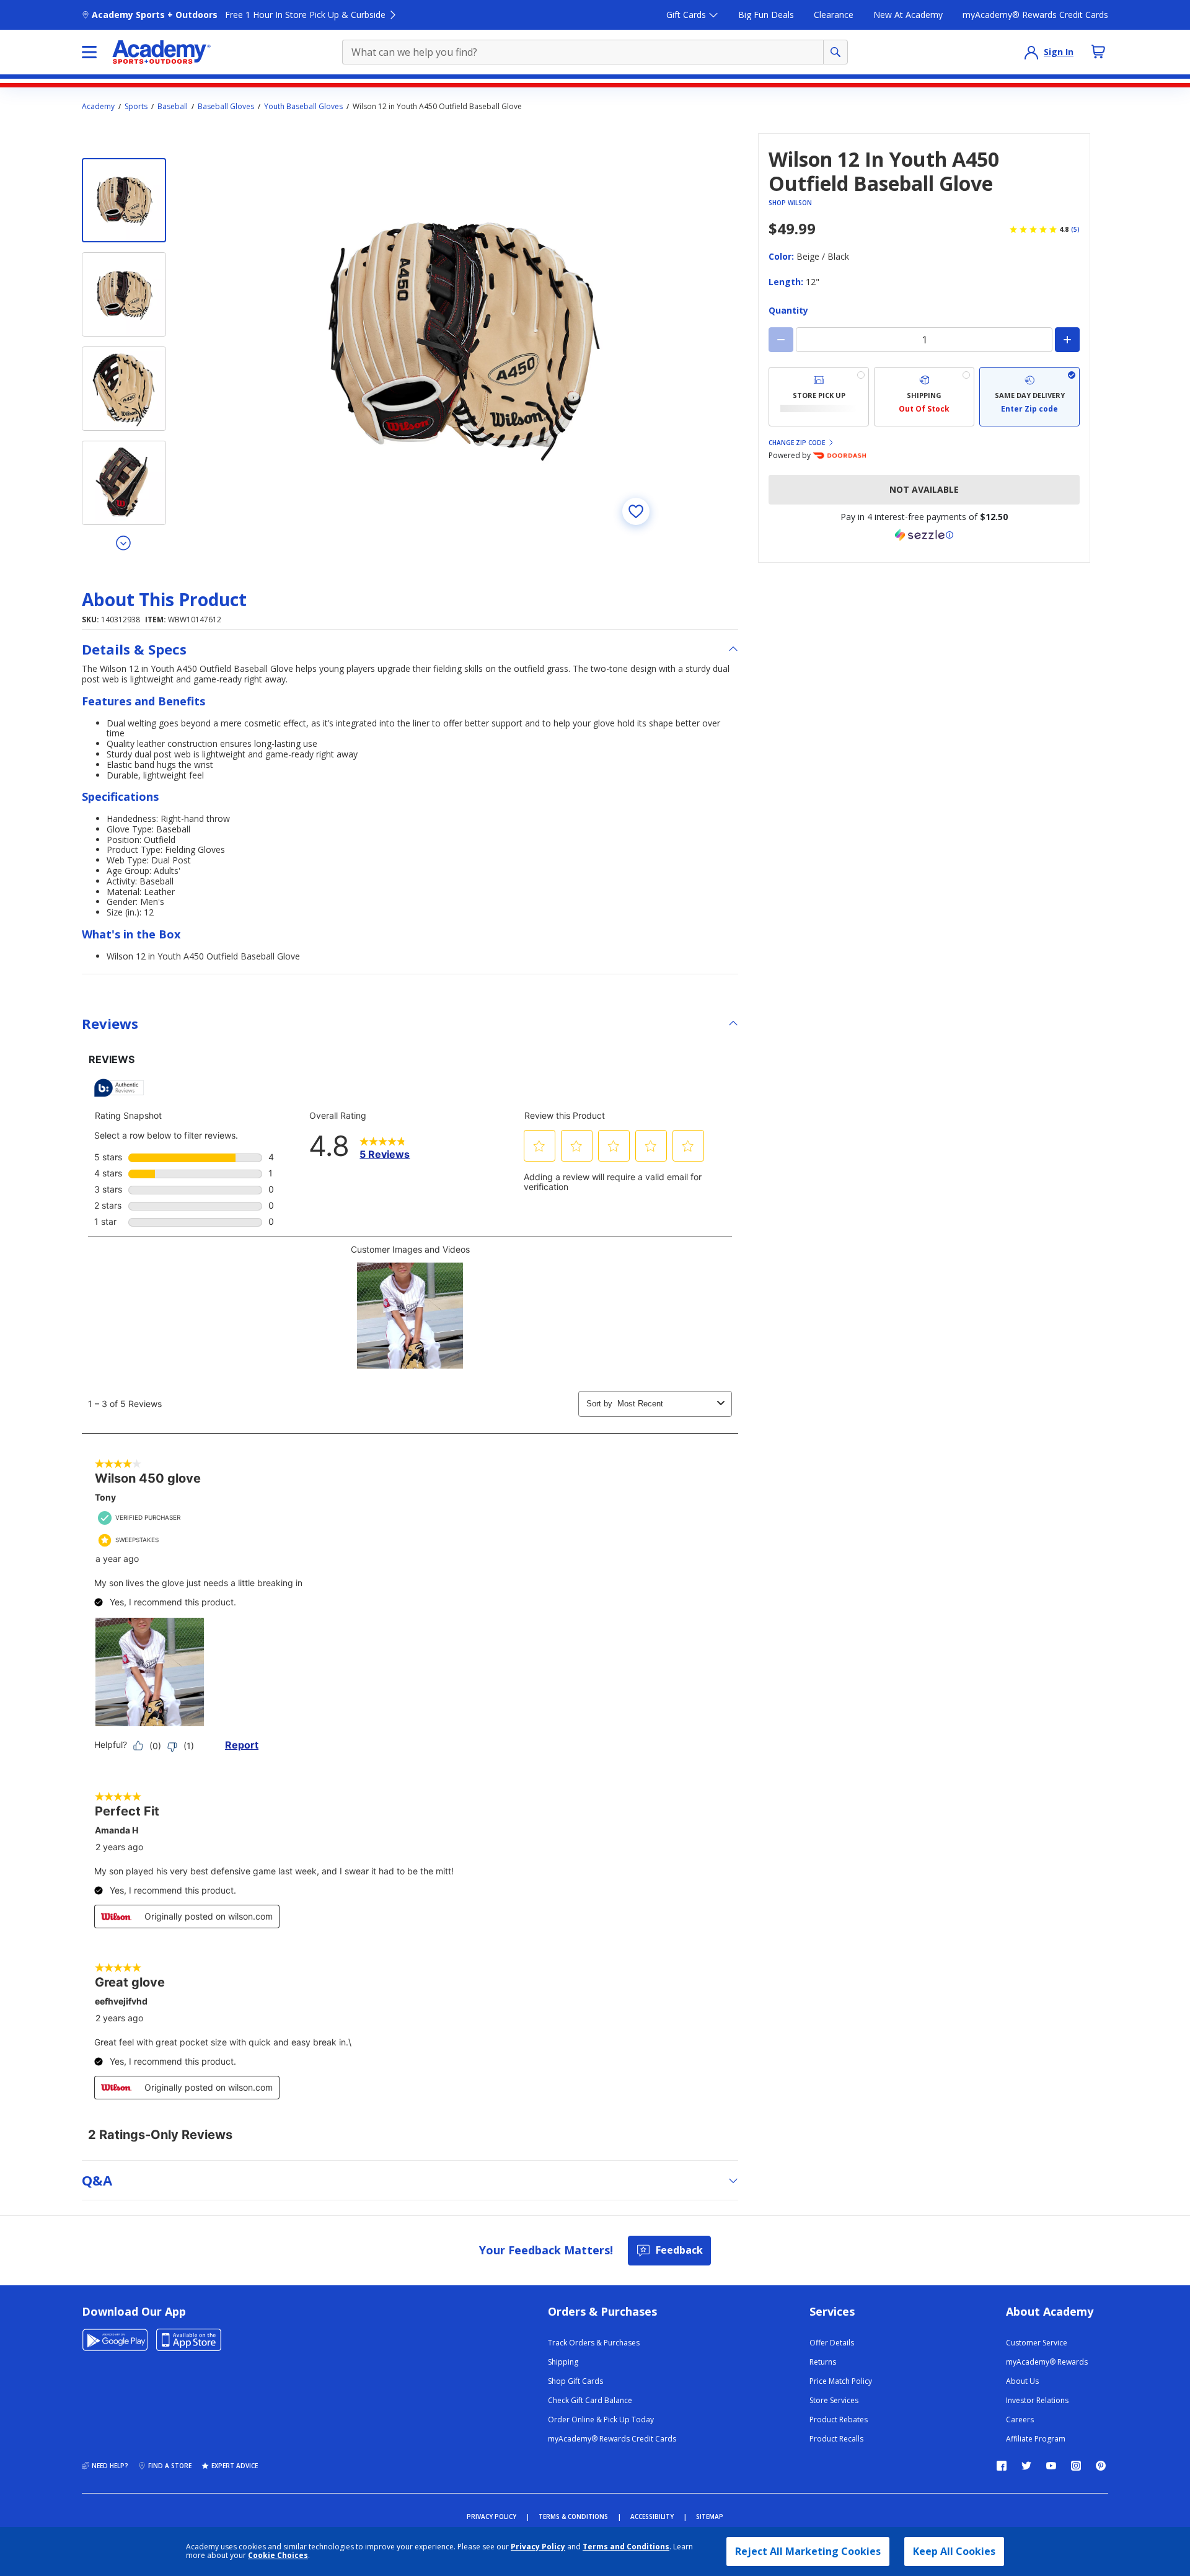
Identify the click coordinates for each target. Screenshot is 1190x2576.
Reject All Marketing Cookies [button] (808, 2551)
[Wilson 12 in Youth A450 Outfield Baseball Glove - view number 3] (124, 389)
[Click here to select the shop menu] (89, 52)
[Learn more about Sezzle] (924, 535)
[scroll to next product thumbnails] (124, 542)
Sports (136, 107)
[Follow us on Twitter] (1026, 2466)
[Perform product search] (835, 52)
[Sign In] (1031, 52)
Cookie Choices (278, 2556)
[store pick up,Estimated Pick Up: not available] (819, 397)
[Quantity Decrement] (781, 340)
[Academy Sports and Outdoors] (161, 52)
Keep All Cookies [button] (954, 2551)
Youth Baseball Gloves (303, 107)
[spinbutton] (924, 340)
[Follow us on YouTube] (1051, 2466)
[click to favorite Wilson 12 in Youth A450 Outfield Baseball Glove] (636, 511)
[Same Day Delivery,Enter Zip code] (1029, 397)
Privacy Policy (538, 2547)
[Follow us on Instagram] (1076, 2466)
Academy (98, 107)
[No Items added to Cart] (1098, 51)
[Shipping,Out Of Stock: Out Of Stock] (924, 397)
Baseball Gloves (226, 107)
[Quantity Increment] (1067, 340)
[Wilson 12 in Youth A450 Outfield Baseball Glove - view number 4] (124, 483)
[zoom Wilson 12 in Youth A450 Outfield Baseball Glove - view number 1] (461, 337)
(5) (1075, 229)
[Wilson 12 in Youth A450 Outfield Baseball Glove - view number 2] (124, 294)
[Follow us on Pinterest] (1101, 2466)
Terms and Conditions (626, 2547)
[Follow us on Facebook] (1002, 2466)
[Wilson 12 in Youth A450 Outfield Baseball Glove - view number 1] (124, 200)
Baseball (173, 107)
